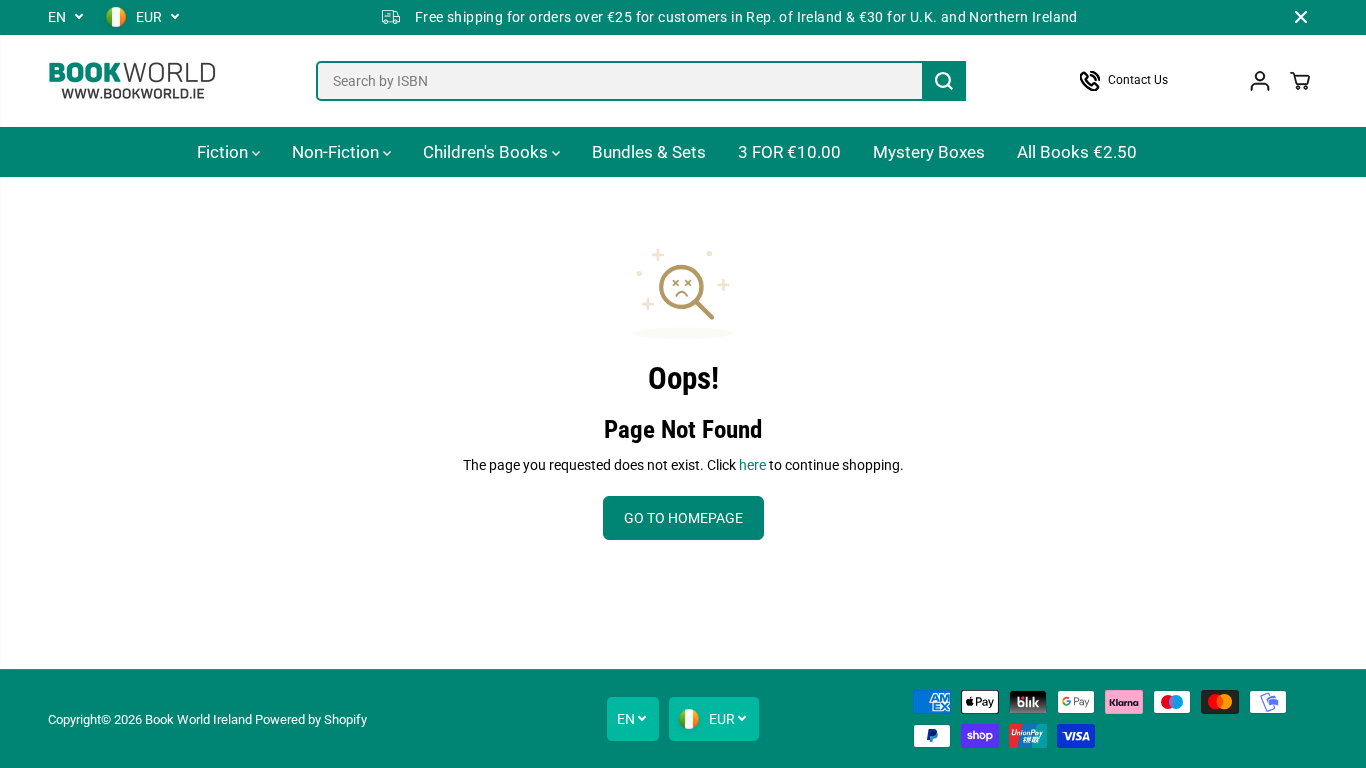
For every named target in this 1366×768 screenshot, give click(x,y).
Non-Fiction (337, 152)
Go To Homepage (683, 518)
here (752, 465)
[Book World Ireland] (133, 81)
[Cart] (1300, 81)
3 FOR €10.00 (789, 152)
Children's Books (487, 152)
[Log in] (1260, 81)
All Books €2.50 (1077, 152)
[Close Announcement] (1301, 17)
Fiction (224, 152)
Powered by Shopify (311, 719)
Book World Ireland (198, 719)
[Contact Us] (1143, 81)
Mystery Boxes (929, 152)
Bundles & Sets (649, 152)
